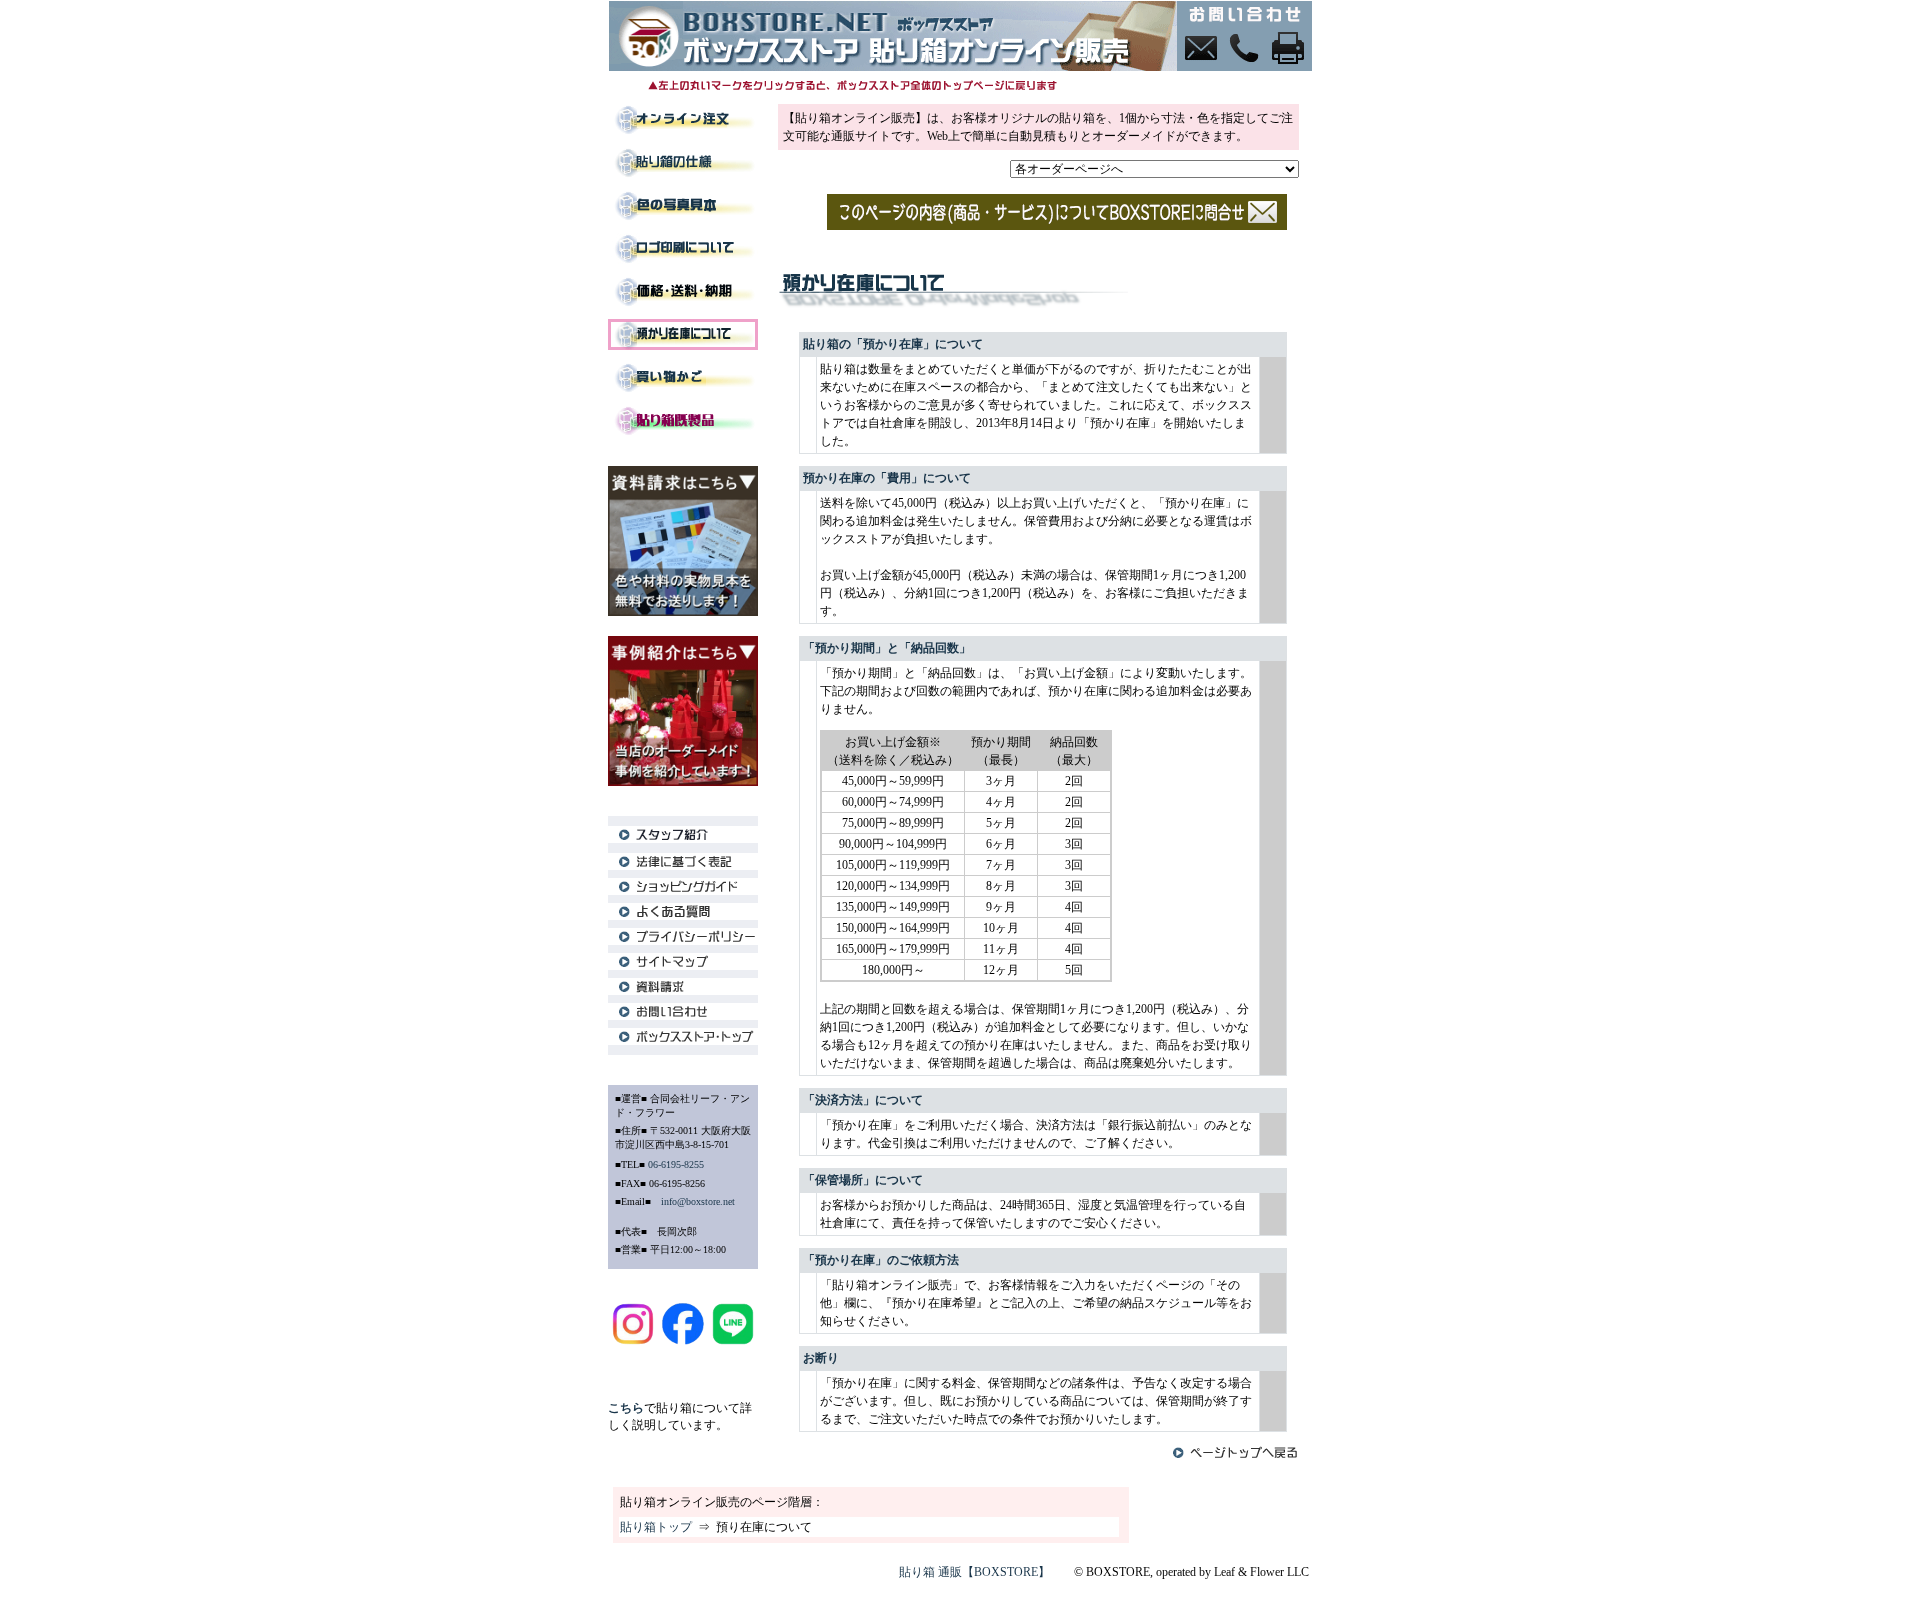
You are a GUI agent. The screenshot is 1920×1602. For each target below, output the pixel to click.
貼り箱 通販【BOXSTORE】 (974, 1572)
